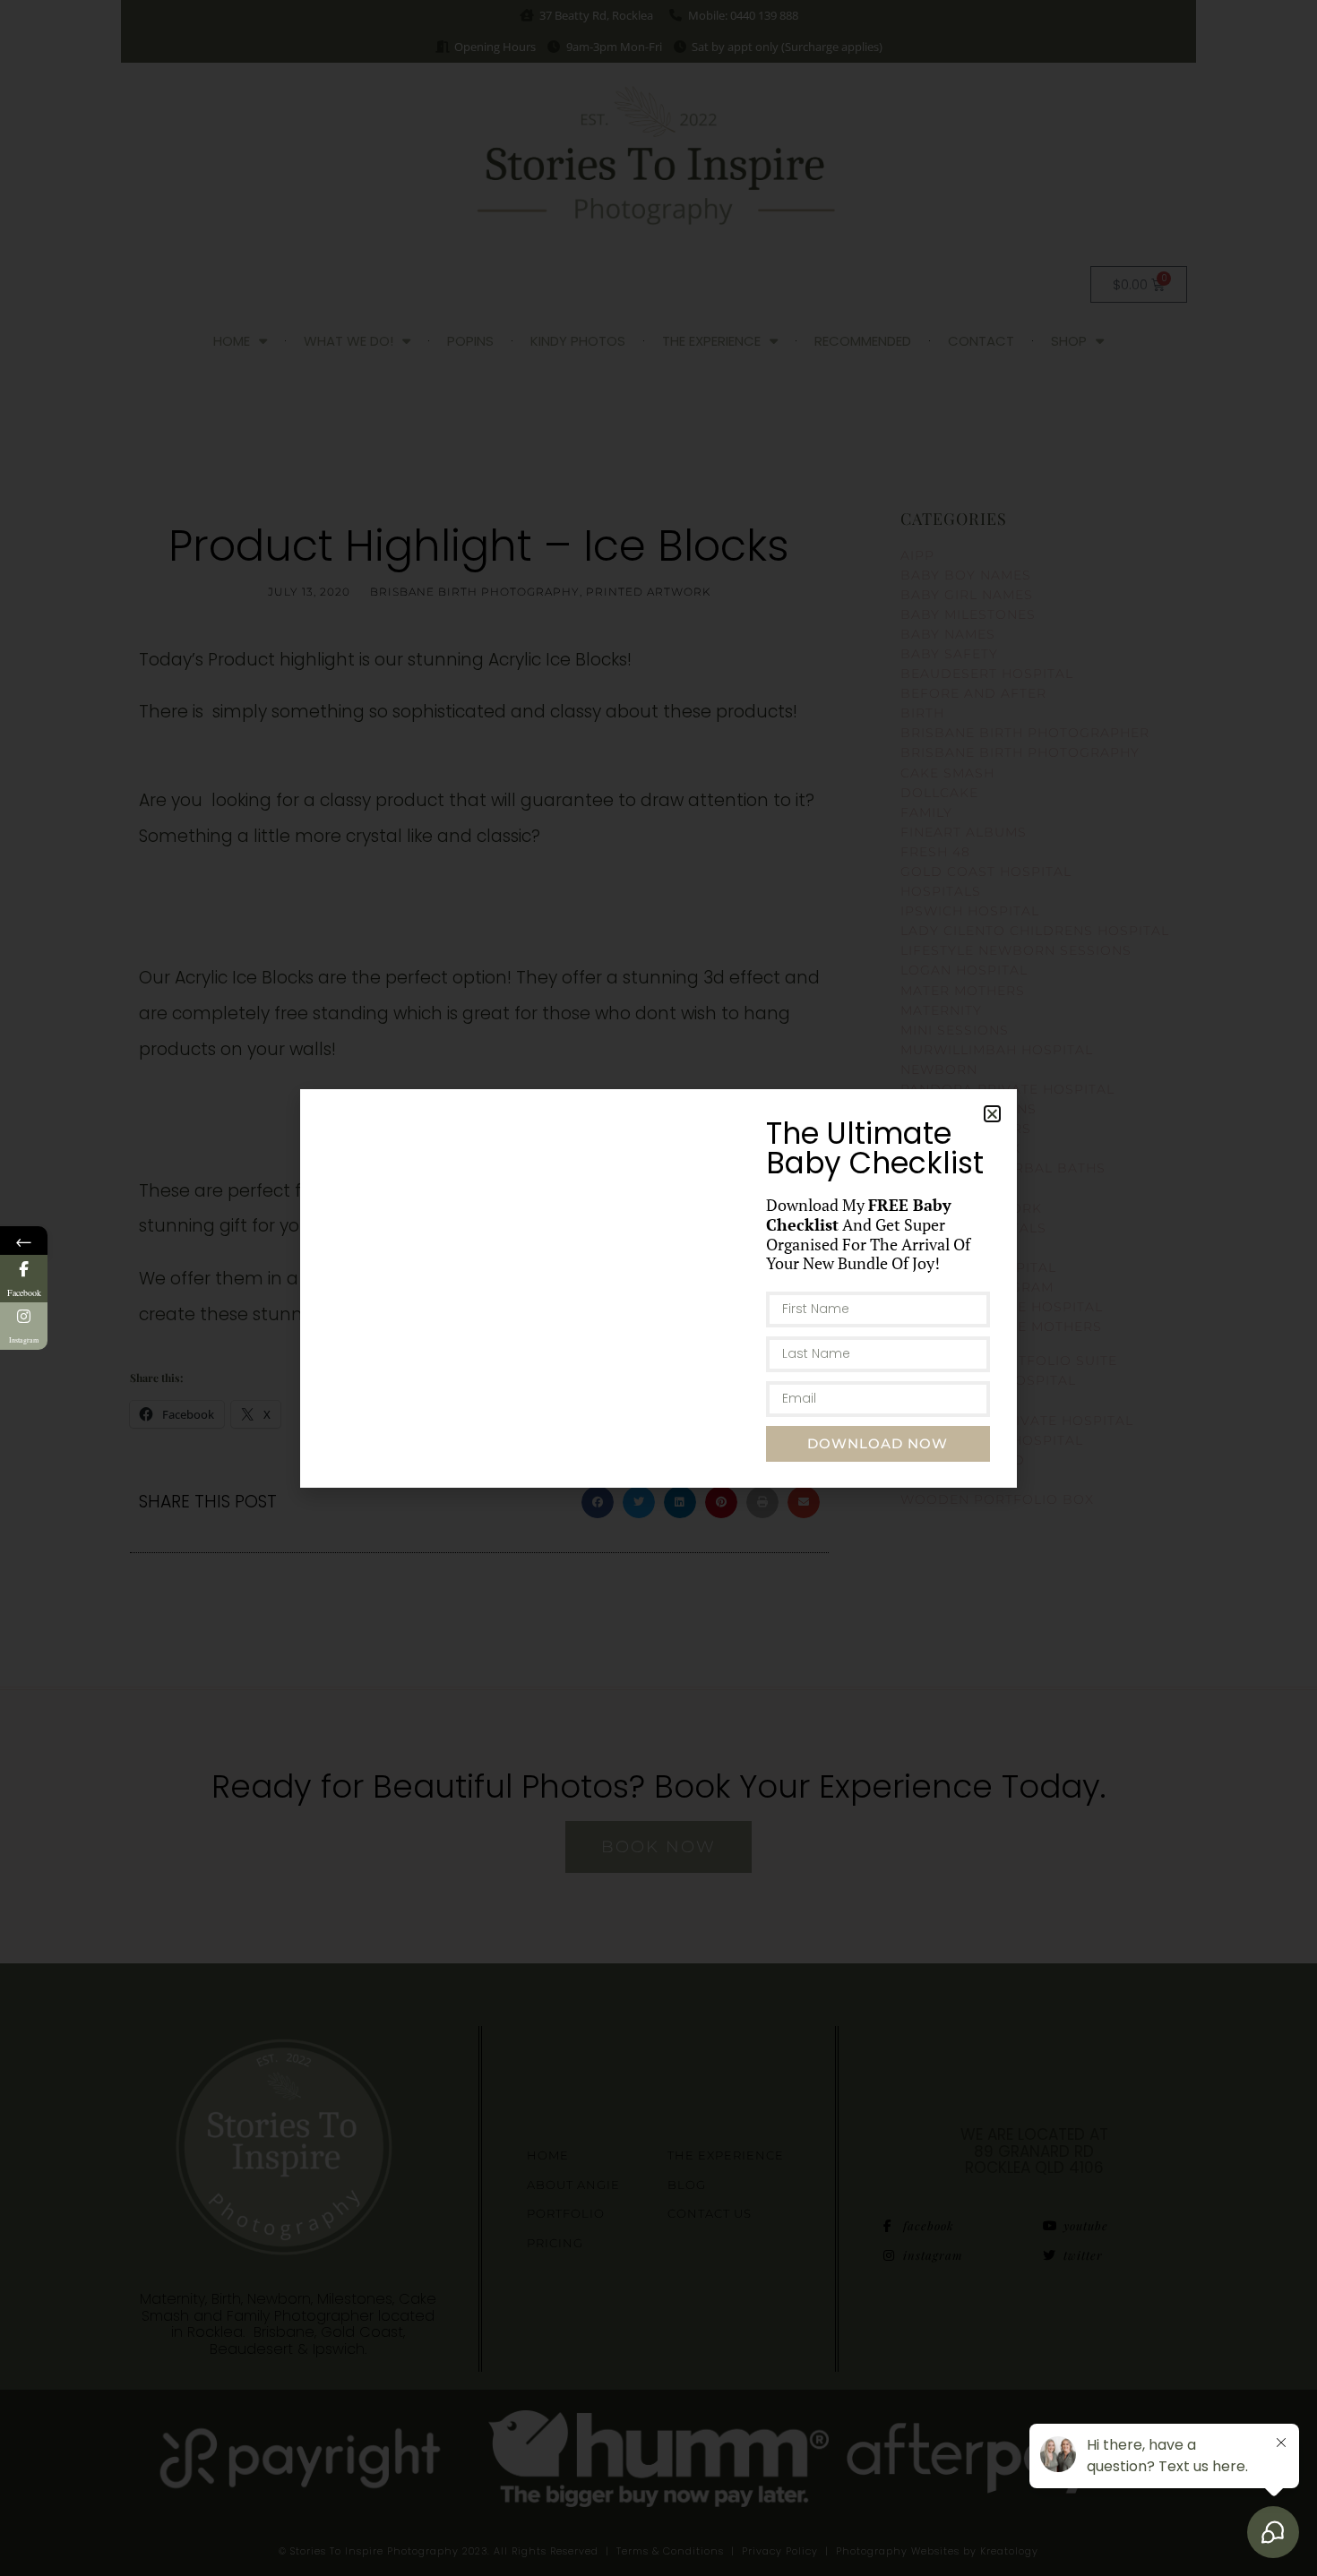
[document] (658, 1288)
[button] (992, 1114)
